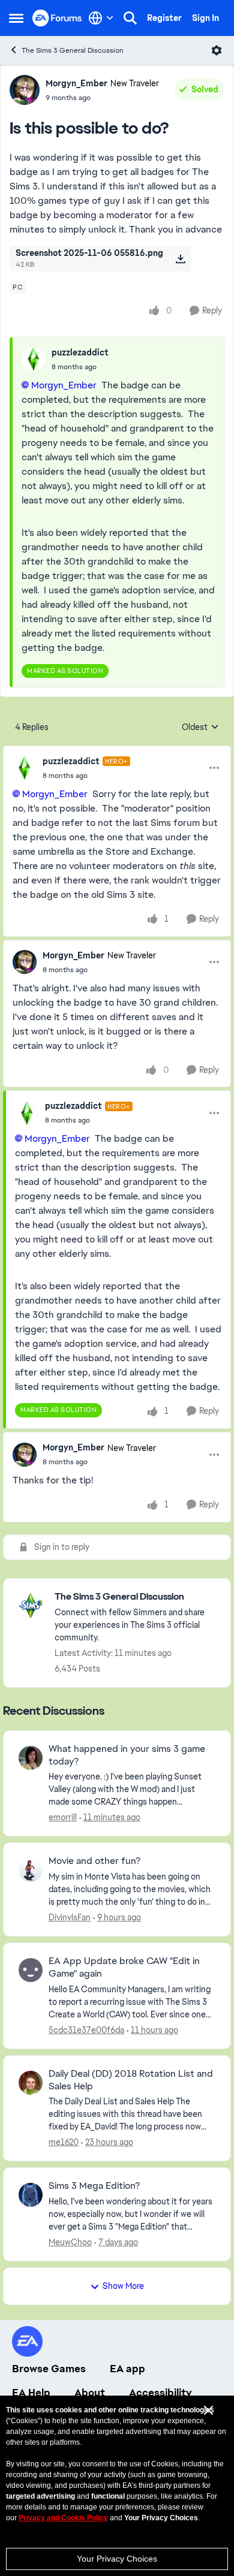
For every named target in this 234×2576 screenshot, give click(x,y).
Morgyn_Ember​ (64, 385)
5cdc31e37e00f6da (86, 2030)
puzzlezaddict (80, 352)
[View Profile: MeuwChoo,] (31, 2195)
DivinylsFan (70, 1917)
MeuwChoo (70, 2242)
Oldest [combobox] (200, 728)
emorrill (63, 1817)
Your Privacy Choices (117, 2559)
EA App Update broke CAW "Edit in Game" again (124, 1967)
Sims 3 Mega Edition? (94, 2186)
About (90, 2393)
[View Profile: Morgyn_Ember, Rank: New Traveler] (25, 90)
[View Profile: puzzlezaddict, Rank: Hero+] (25, 768)
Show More (123, 2286)
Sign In (205, 18)
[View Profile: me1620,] (31, 2083)
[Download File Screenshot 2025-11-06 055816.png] (180, 258)
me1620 (64, 2142)
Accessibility (160, 2393)
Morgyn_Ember (76, 83)
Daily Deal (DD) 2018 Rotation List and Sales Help (131, 2080)
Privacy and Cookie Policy (63, 2518)
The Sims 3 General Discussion (73, 50)
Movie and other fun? (94, 1861)
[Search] (130, 18)
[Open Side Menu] (16, 18)
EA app (127, 2369)
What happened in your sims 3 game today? (127, 1755)
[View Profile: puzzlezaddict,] (34, 359)
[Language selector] (101, 18)
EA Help (31, 2393)
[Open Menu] (217, 50)
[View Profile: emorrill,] (31, 1758)
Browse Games (49, 2369)
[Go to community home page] (57, 18)
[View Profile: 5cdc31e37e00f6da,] (31, 1970)
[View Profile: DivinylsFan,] (31, 1870)
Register (164, 18)
